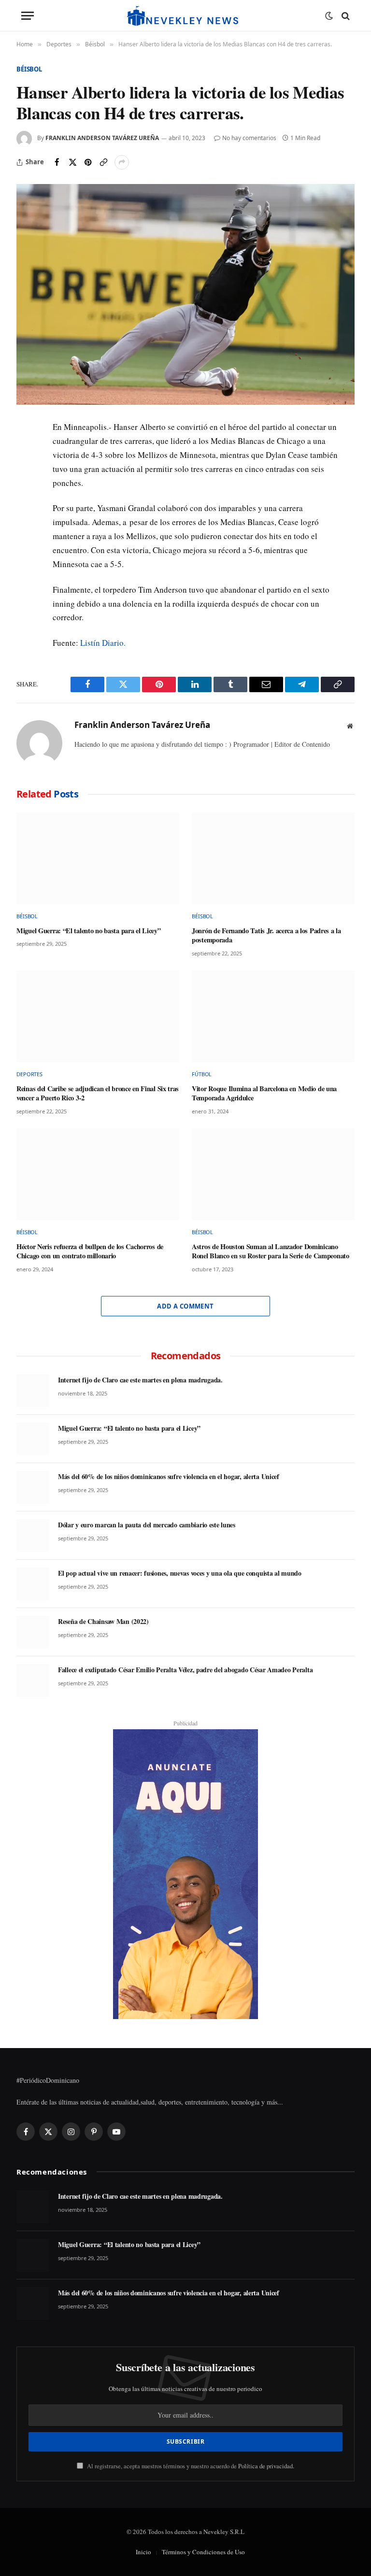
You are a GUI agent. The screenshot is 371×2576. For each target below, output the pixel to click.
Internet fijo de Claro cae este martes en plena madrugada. (140, 1380)
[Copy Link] (103, 162)
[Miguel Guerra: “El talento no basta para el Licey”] (98, 858)
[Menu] (28, 16)
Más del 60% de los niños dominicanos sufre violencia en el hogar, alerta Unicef (169, 1477)
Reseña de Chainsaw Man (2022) (103, 1622)
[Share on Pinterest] (88, 162)
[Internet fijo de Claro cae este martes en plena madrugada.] (33, 1391)
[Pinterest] (26, 497)
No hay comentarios (249, 138)
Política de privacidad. (266, 2466)
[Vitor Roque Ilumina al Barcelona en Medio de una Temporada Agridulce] (273, 1016)
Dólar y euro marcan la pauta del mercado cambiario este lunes (147, 1525)
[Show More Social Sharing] (122, 162)
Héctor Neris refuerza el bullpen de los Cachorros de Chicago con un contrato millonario (90, 1251)
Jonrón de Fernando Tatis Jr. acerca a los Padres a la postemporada (266, 935)
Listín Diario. (103, 643)
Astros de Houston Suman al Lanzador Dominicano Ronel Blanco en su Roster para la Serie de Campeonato (271, 1251)
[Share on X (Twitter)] (72, 162)
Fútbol (202, 1074)
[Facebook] (26, 452)
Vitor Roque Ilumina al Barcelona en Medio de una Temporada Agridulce (264, 1093)
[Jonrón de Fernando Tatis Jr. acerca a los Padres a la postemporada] (273, 858)
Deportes (29, 1074)
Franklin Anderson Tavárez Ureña (102, 138)
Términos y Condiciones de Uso (203, 2552)
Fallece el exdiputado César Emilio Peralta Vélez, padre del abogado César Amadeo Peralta (185, 1670)
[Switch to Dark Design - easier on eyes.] (329, 16)
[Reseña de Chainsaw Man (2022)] (33, 1632)
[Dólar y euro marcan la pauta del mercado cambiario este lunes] (33, 1536)
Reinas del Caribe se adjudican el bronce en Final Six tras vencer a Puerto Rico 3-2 (98, 1093)
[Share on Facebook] (57, 162)
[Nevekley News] (185, 16)
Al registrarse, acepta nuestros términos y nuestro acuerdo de (190, 2466)
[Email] (26, 519)
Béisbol (29, 69)
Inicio (143, 2552)
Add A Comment (185, 1306)
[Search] (345, 16)
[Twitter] (26, 474)
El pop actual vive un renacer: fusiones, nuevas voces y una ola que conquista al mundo (180, 1573)
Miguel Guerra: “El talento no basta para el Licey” (89, 931)
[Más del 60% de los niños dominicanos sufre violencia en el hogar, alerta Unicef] (33, 1487)
